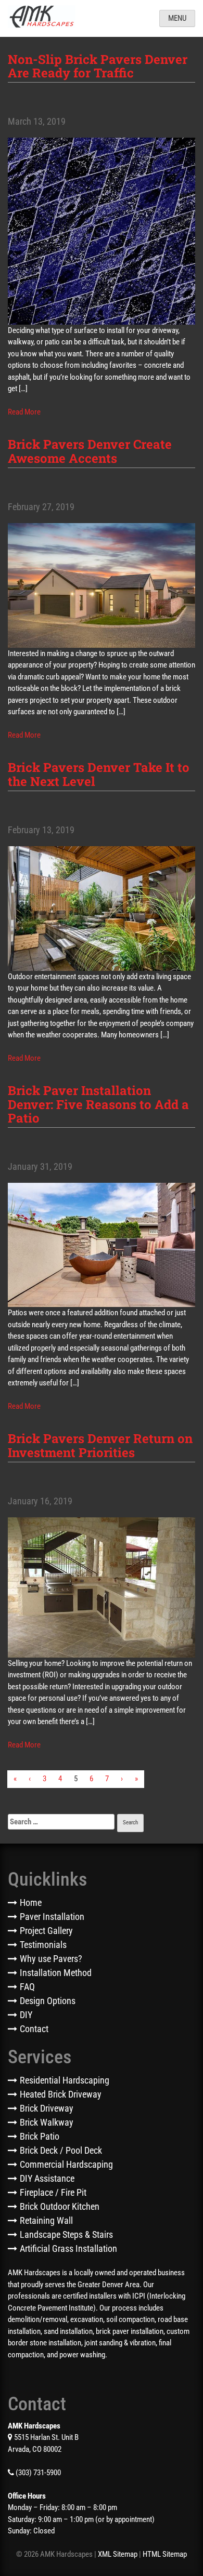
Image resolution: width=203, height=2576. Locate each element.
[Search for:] (61, 1822)
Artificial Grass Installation (68, 2248)
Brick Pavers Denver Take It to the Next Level (99, 774)
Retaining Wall (46, 2220)
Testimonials (43, 1945)
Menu (177, 18)
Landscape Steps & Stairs (66, 2234)
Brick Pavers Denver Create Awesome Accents (90, 451)
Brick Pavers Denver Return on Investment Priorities (100, 1445)
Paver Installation (52, 1917)
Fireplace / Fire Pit (53, 2192)
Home (31, 1903)
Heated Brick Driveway (61, 2094)
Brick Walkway (47, 2122)
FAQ (27, 1987)
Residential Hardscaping (65, 2080)
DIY (26, 2015)
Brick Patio (40, 2136)
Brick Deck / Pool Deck (61, 2150)
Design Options (48, 2001)
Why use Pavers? (51, 1959)
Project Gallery (46, 1931)
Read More (24, 412)
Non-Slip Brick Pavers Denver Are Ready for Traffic (98, 66)
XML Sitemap (118, 2554)
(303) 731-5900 (37, 2473)
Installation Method (56, 1973)
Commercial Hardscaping (66, 2164)
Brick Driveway (47, 2108)
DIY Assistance (47, 2178)
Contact (34, 2029)
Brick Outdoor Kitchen (60, 2206)
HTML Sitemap (165, 2554)
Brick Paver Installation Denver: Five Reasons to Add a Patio (98, 1104)
